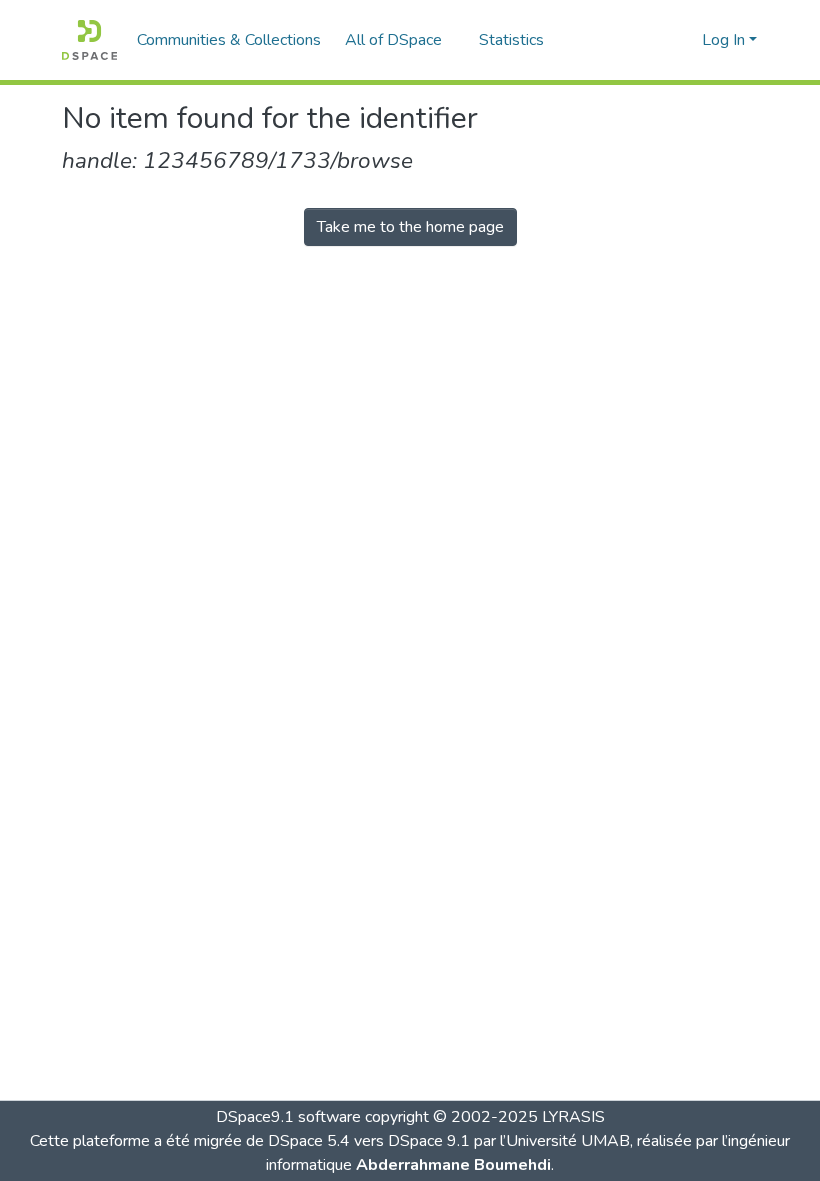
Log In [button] (725, 40)
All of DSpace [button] (393, 40)
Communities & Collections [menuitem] (229, 40)
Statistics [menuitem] (511, 40)
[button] (89, 40)
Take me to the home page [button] (410, 227)
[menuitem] (400, 40)
